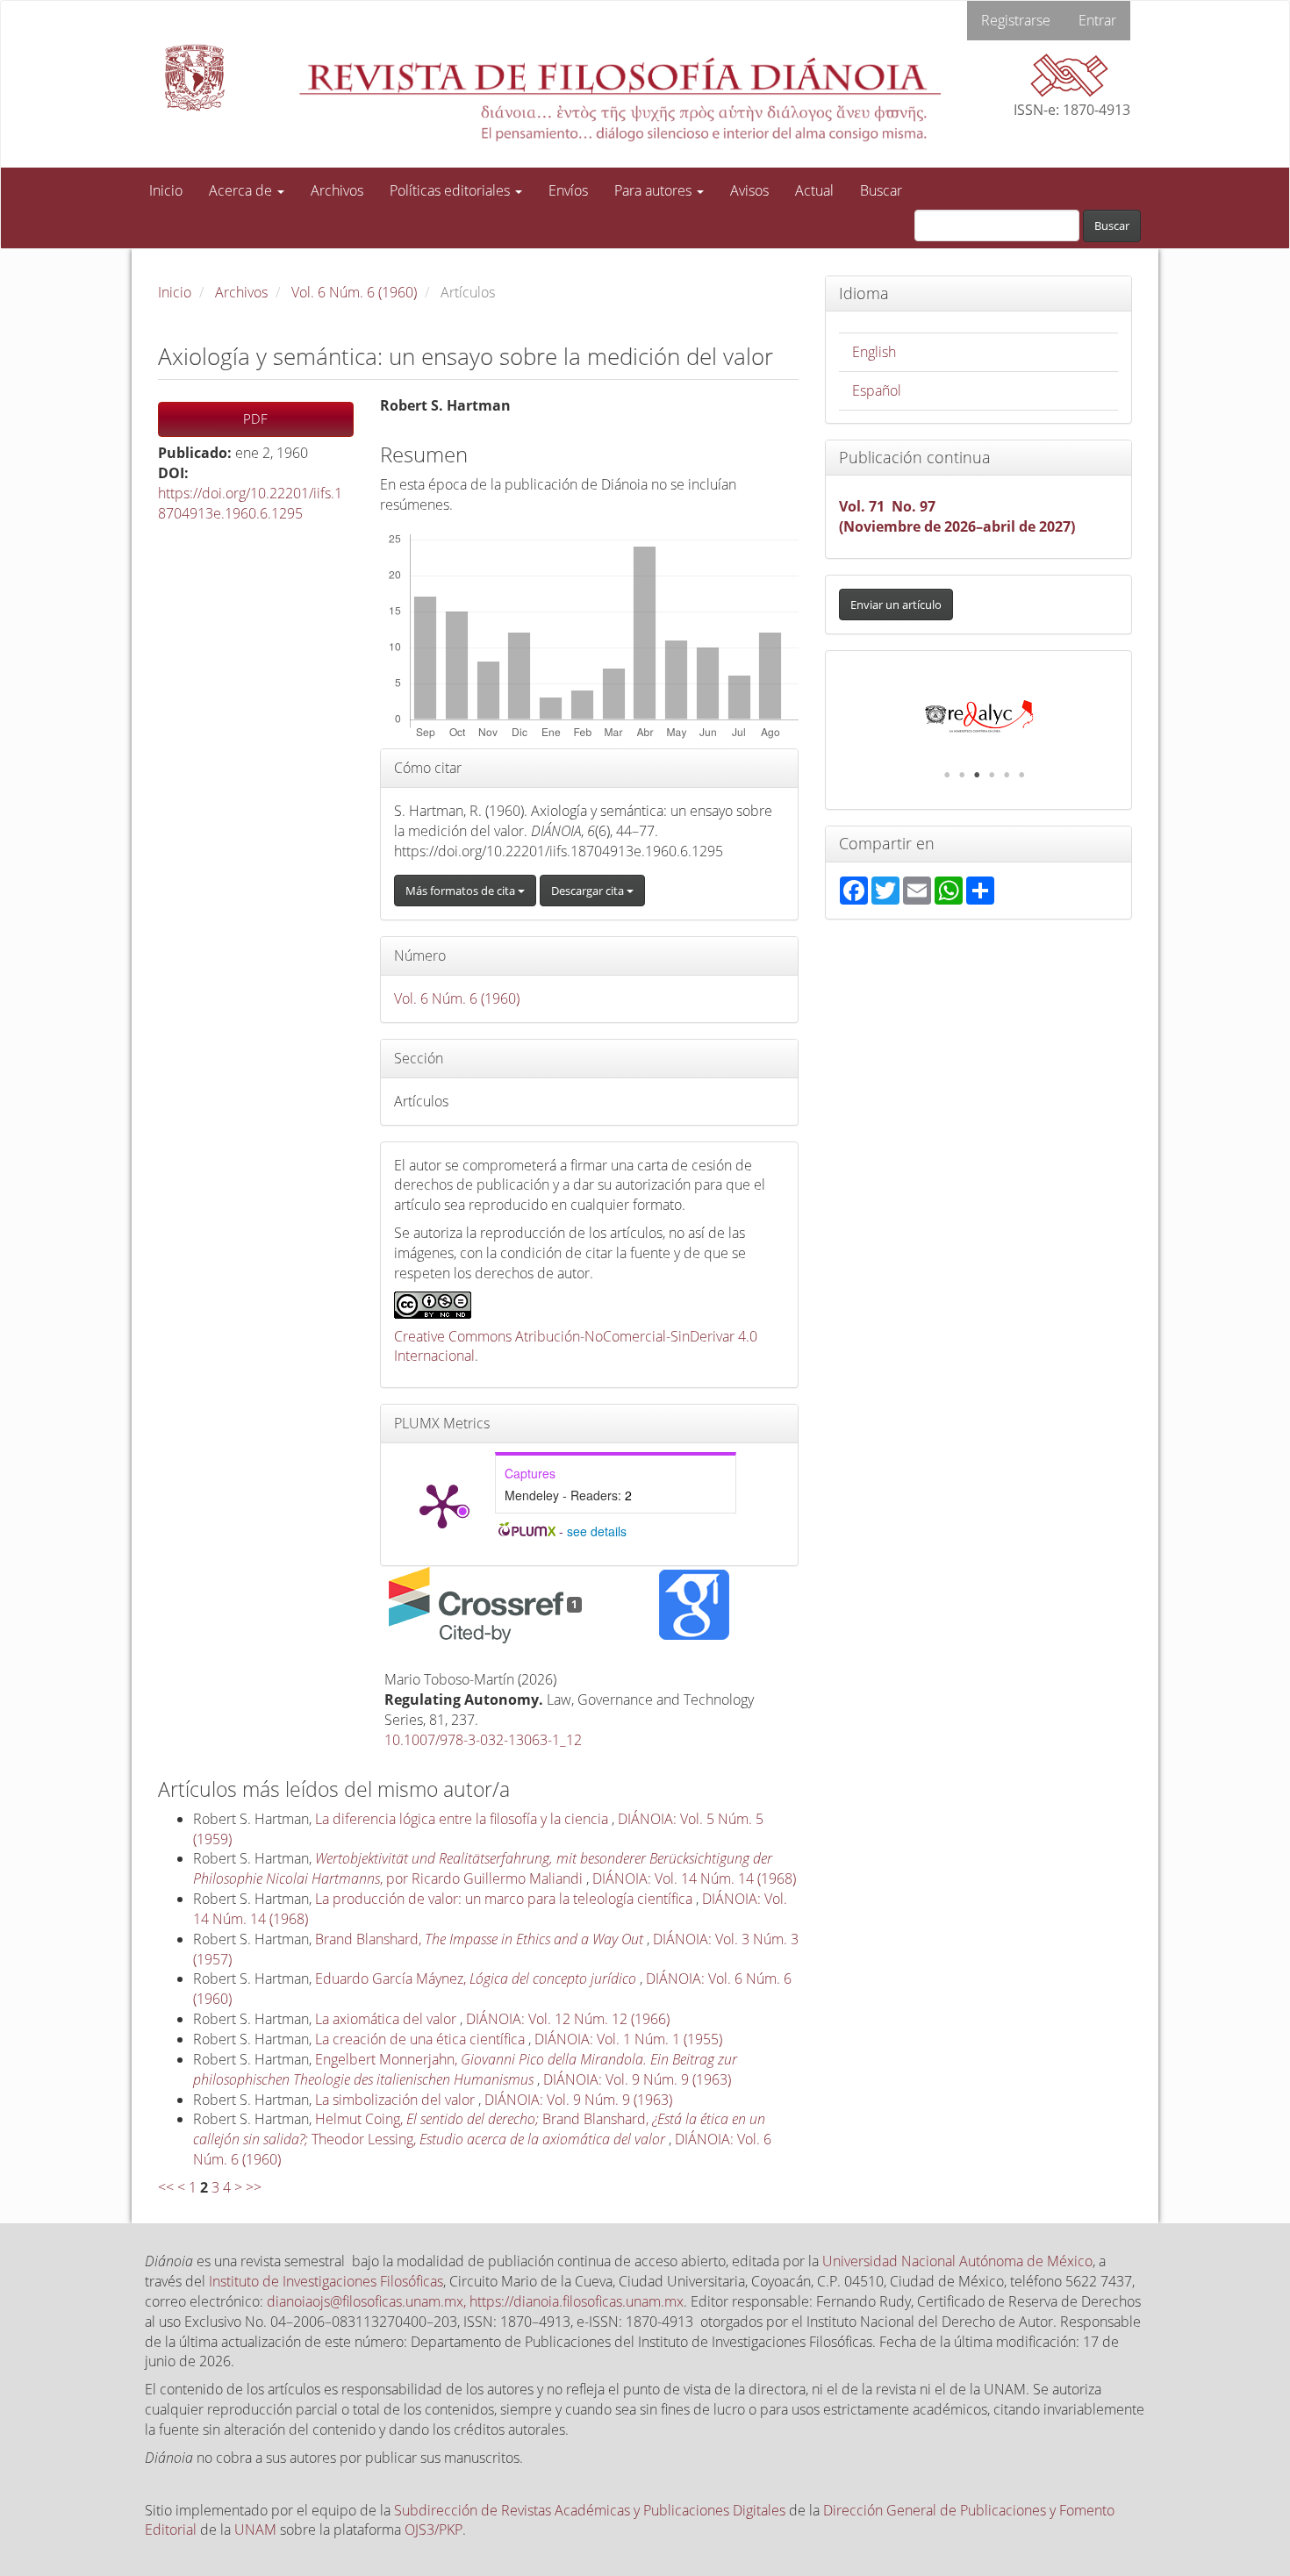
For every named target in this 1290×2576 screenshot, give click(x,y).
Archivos (337, 190)
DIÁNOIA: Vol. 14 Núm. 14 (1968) (694, 1878)
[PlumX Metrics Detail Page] (442, 1505)
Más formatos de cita (462, 891)
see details (597, 1531)
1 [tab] (947, 775)
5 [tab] (1007, 775)
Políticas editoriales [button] (451, 190)
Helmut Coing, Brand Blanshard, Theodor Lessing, (479, 2129)
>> (254, 2187)
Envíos (568, 190)
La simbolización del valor (397, 2100)
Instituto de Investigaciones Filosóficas (326, 2281)
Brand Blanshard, (479, 1939)
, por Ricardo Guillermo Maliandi (483, 1868)
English (874, 352)
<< (166, 2187)
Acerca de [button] (242, 190)
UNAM (255, 2529)
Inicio (166, 190)
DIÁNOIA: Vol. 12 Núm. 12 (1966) (568, 2019)
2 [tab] (962, 775)
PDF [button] (255, 419)
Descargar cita (589, 891)
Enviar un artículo (896, 605)
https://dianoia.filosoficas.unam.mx (577, 2301)
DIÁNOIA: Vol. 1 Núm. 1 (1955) (628, 2039)
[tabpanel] (979, 717)
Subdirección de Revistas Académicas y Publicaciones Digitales (590, 2510)
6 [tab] (1021, 775)
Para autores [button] (655, 190)
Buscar (881, 190)
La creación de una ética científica (422, 2039)
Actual (814, 190)
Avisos (749, 190)
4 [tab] (992, 775)
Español (877, 390)
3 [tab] (977, 775)
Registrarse (1016, 20)
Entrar (1097, 20)
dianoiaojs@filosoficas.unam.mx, (368, 2301)
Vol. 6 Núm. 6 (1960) (354, 292)
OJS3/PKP (434, 2529)
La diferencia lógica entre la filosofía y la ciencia (463, 1819)
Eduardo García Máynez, (476, 1979)
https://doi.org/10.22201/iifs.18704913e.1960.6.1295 (250, 503)
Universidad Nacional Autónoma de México (957, 2261)
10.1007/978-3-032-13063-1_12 (483, 1740)
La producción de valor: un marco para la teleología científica (505, 1899)
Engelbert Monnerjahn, (465, 2069)
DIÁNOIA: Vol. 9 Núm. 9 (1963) (637, 2079)
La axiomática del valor (387, 2019)
